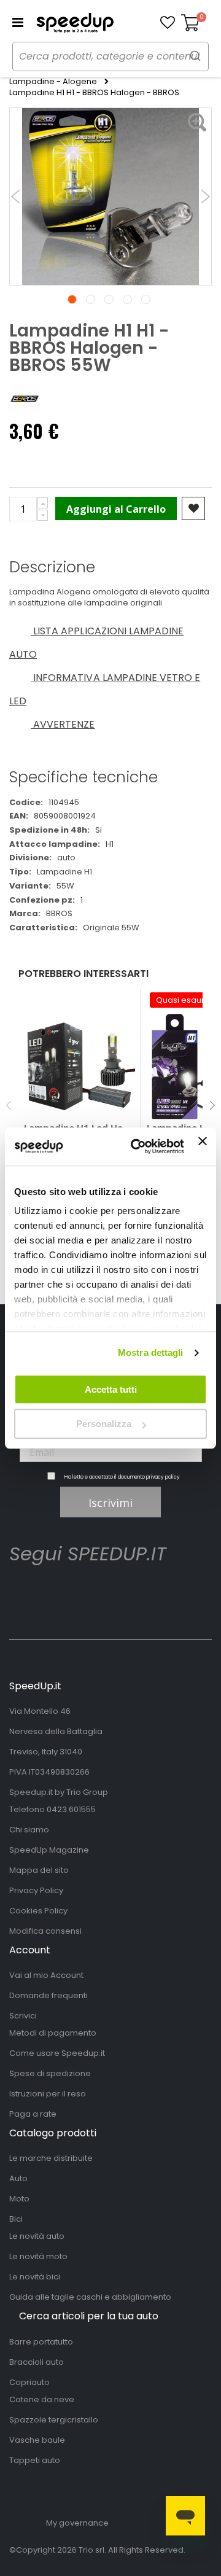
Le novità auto (37, 2236)
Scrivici (23, 2016)
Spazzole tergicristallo (54, 2420)
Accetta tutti (111, 1389)
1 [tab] (72, 299)
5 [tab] (146, 299)
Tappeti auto (35, 2460)
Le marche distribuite (51, 2158)
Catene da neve (42, 2399)
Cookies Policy (38, 1911)
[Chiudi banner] (203, 1146)
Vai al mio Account (46, 1975)
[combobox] (110, 56)
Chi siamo (29, 1830)
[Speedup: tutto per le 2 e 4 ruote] (75, 23)
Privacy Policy (36, 1890)
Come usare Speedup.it (57, 2053)
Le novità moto (38, 2256)
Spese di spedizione (50, 2073)
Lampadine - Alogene (53, 82)
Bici (16, 2219)
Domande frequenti (48, 1995)
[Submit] (195, 56)
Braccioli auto (37, 2362)
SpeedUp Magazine (49, 1850)
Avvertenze (63, 724)
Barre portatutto (41, 2342)
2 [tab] (91, 299)
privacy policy (163, 1477)
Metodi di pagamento (53, 2033)
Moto (19, 2199)
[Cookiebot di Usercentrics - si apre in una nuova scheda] (137, 1146)
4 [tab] (127, 299)
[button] (168, 23)
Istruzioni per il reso (48, 2094)
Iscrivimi (110, 1503)
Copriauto (29, 2382)
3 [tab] (109, 299)
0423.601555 (71, 1809)
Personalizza (104, 1424)
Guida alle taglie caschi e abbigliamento (90, 2297)
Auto (18, 2178)
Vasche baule (37, 2440)
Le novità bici (35, 2277)
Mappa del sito (39, 1870)
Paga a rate (33, 2114)
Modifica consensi (45, 1931)
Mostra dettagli (151, 1352)
